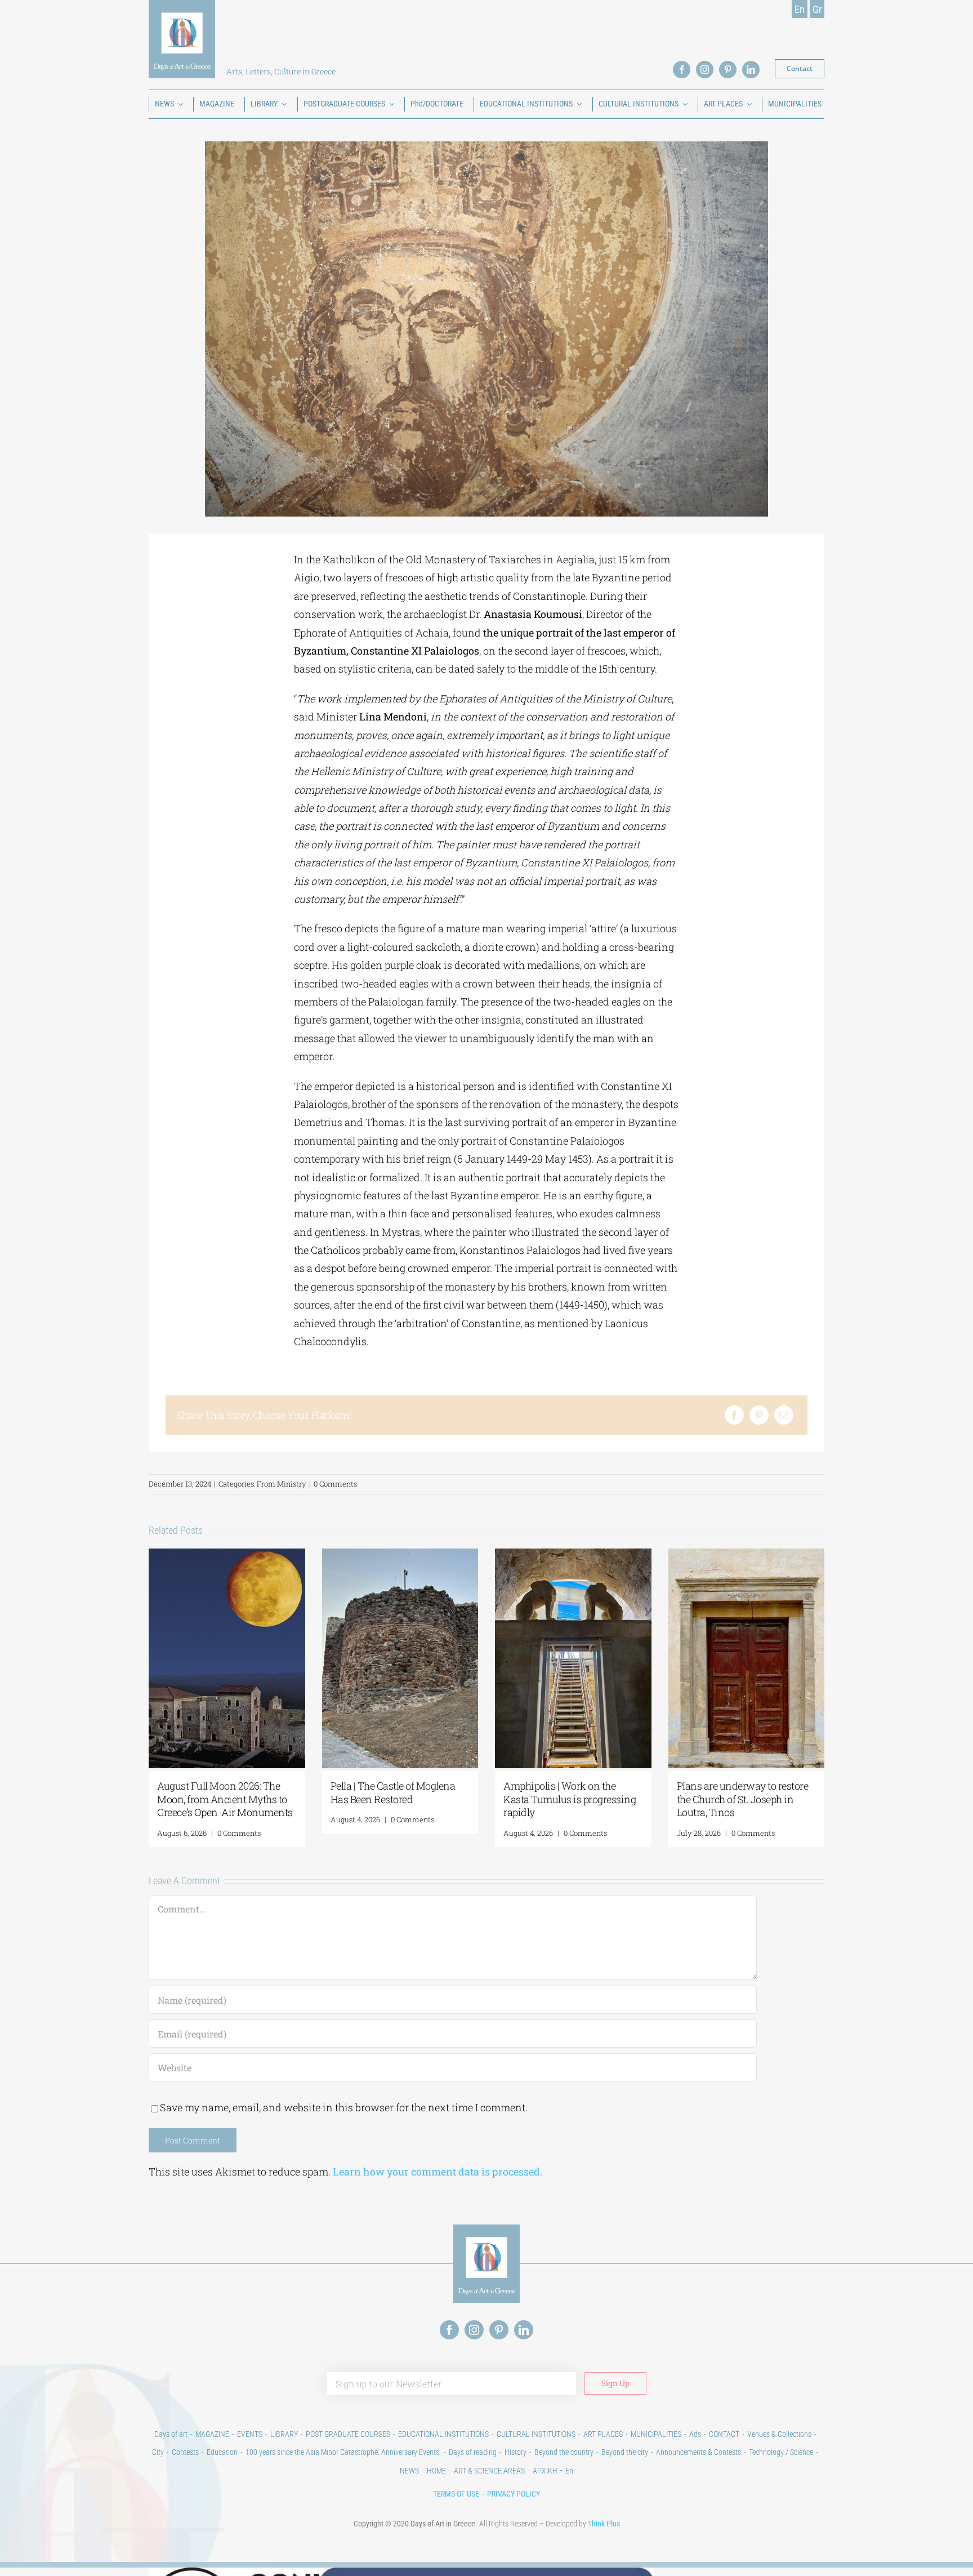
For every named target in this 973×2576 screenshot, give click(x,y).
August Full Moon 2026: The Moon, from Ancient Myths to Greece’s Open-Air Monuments (225, 1799)
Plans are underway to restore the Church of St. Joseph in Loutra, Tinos (743, 1799)
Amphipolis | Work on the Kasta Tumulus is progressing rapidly (570, 1799)
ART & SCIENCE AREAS (489, 2471)
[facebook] (682, 70)
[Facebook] (734, 1415)
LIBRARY (284, 2434)
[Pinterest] (759, 1415)
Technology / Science (781, 2452)
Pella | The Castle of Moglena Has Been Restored (393, 1792)
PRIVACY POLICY (514, 2494)
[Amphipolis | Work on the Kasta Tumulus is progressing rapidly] (573, 1555)
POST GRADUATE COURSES (348, 2434)
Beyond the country (564, 2452)
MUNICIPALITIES (656, 2434)
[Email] (784, 1415)
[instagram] (705, 70)
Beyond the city (625, 2452)
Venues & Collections (779, 2434)
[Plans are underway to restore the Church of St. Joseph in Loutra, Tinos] (747, 1555)
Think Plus (604, 2524)
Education (222, 2452)
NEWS (409, 2471)
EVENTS (250, 2434)
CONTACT (724, 2434)
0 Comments (335, 1484)
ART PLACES (603, 2434)
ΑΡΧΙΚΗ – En (553, 2471)
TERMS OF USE (456, 2494)
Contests (185, 2452)
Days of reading (473, 2452)
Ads (695, 2434)
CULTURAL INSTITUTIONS (536, 2434)
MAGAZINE (212, 2434)
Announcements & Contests (698, 2452)
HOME (436, 2471)
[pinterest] (728, 70)
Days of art (171, 2434)
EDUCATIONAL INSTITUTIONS (443, 2434)
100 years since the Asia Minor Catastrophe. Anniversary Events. (343, 2452)
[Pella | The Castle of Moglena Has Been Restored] (400, 1555)
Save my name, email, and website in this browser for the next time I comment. (344, 2107)
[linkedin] (751, 70)
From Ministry (282, 1484)
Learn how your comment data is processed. (438, 2172)
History (515, 2452)
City (158, 2452)
